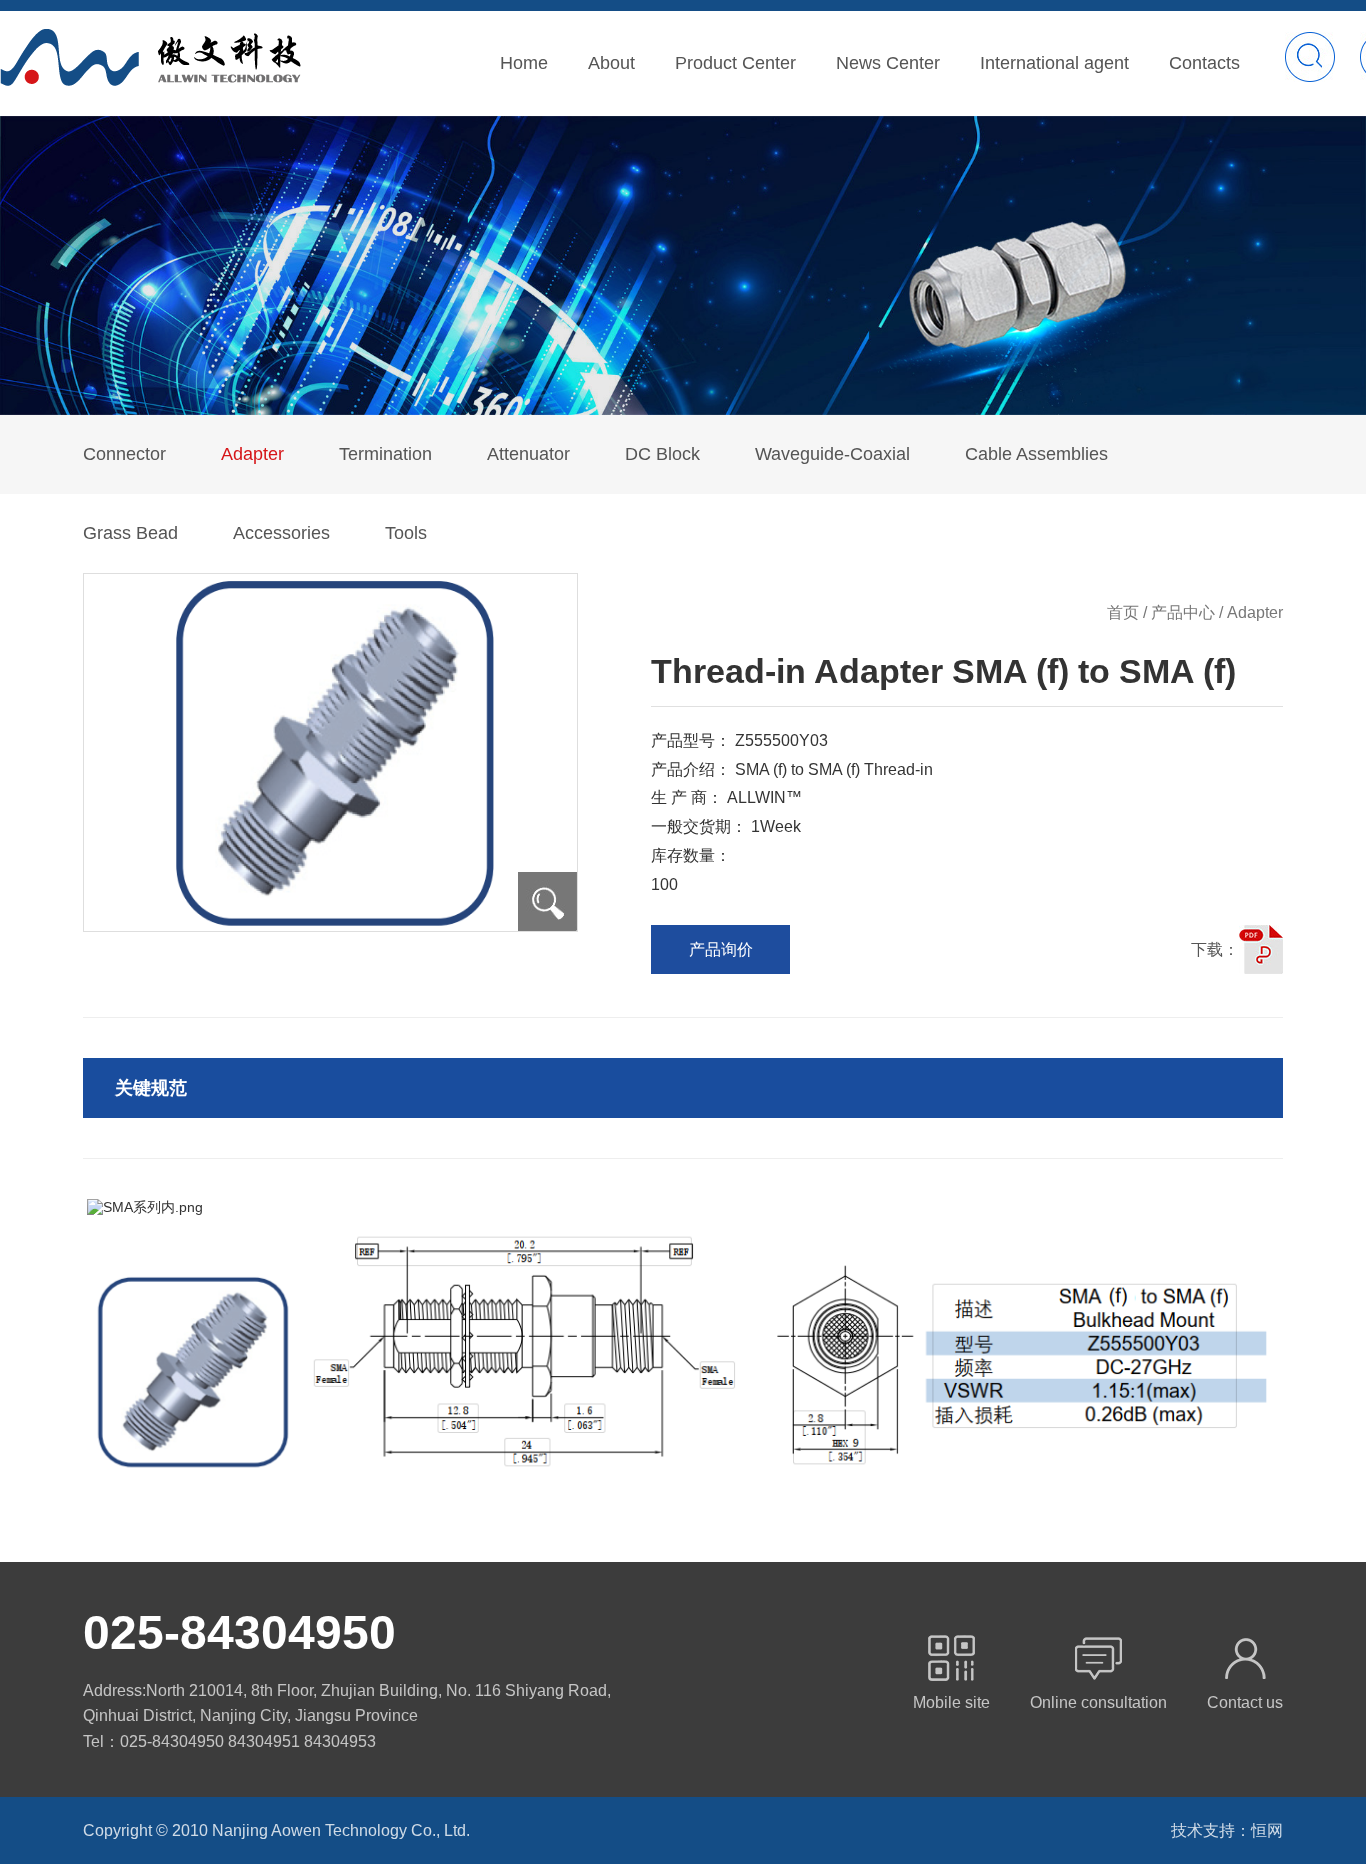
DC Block (662, 454)
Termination (385, 454)
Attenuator (528, 454)
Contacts (1204, 63)
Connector (124, 454)
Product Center (735, 63)
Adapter (252, 454)
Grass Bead (130, 533)
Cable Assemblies (1036, 454)
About (611, 63)
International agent (1054, 63)
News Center (888, 63)
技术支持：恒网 (1227, 1830)
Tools (406, 533)
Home (524, 63)
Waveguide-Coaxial (832, 454)
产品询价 (721, 949)
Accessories (281, 533)
